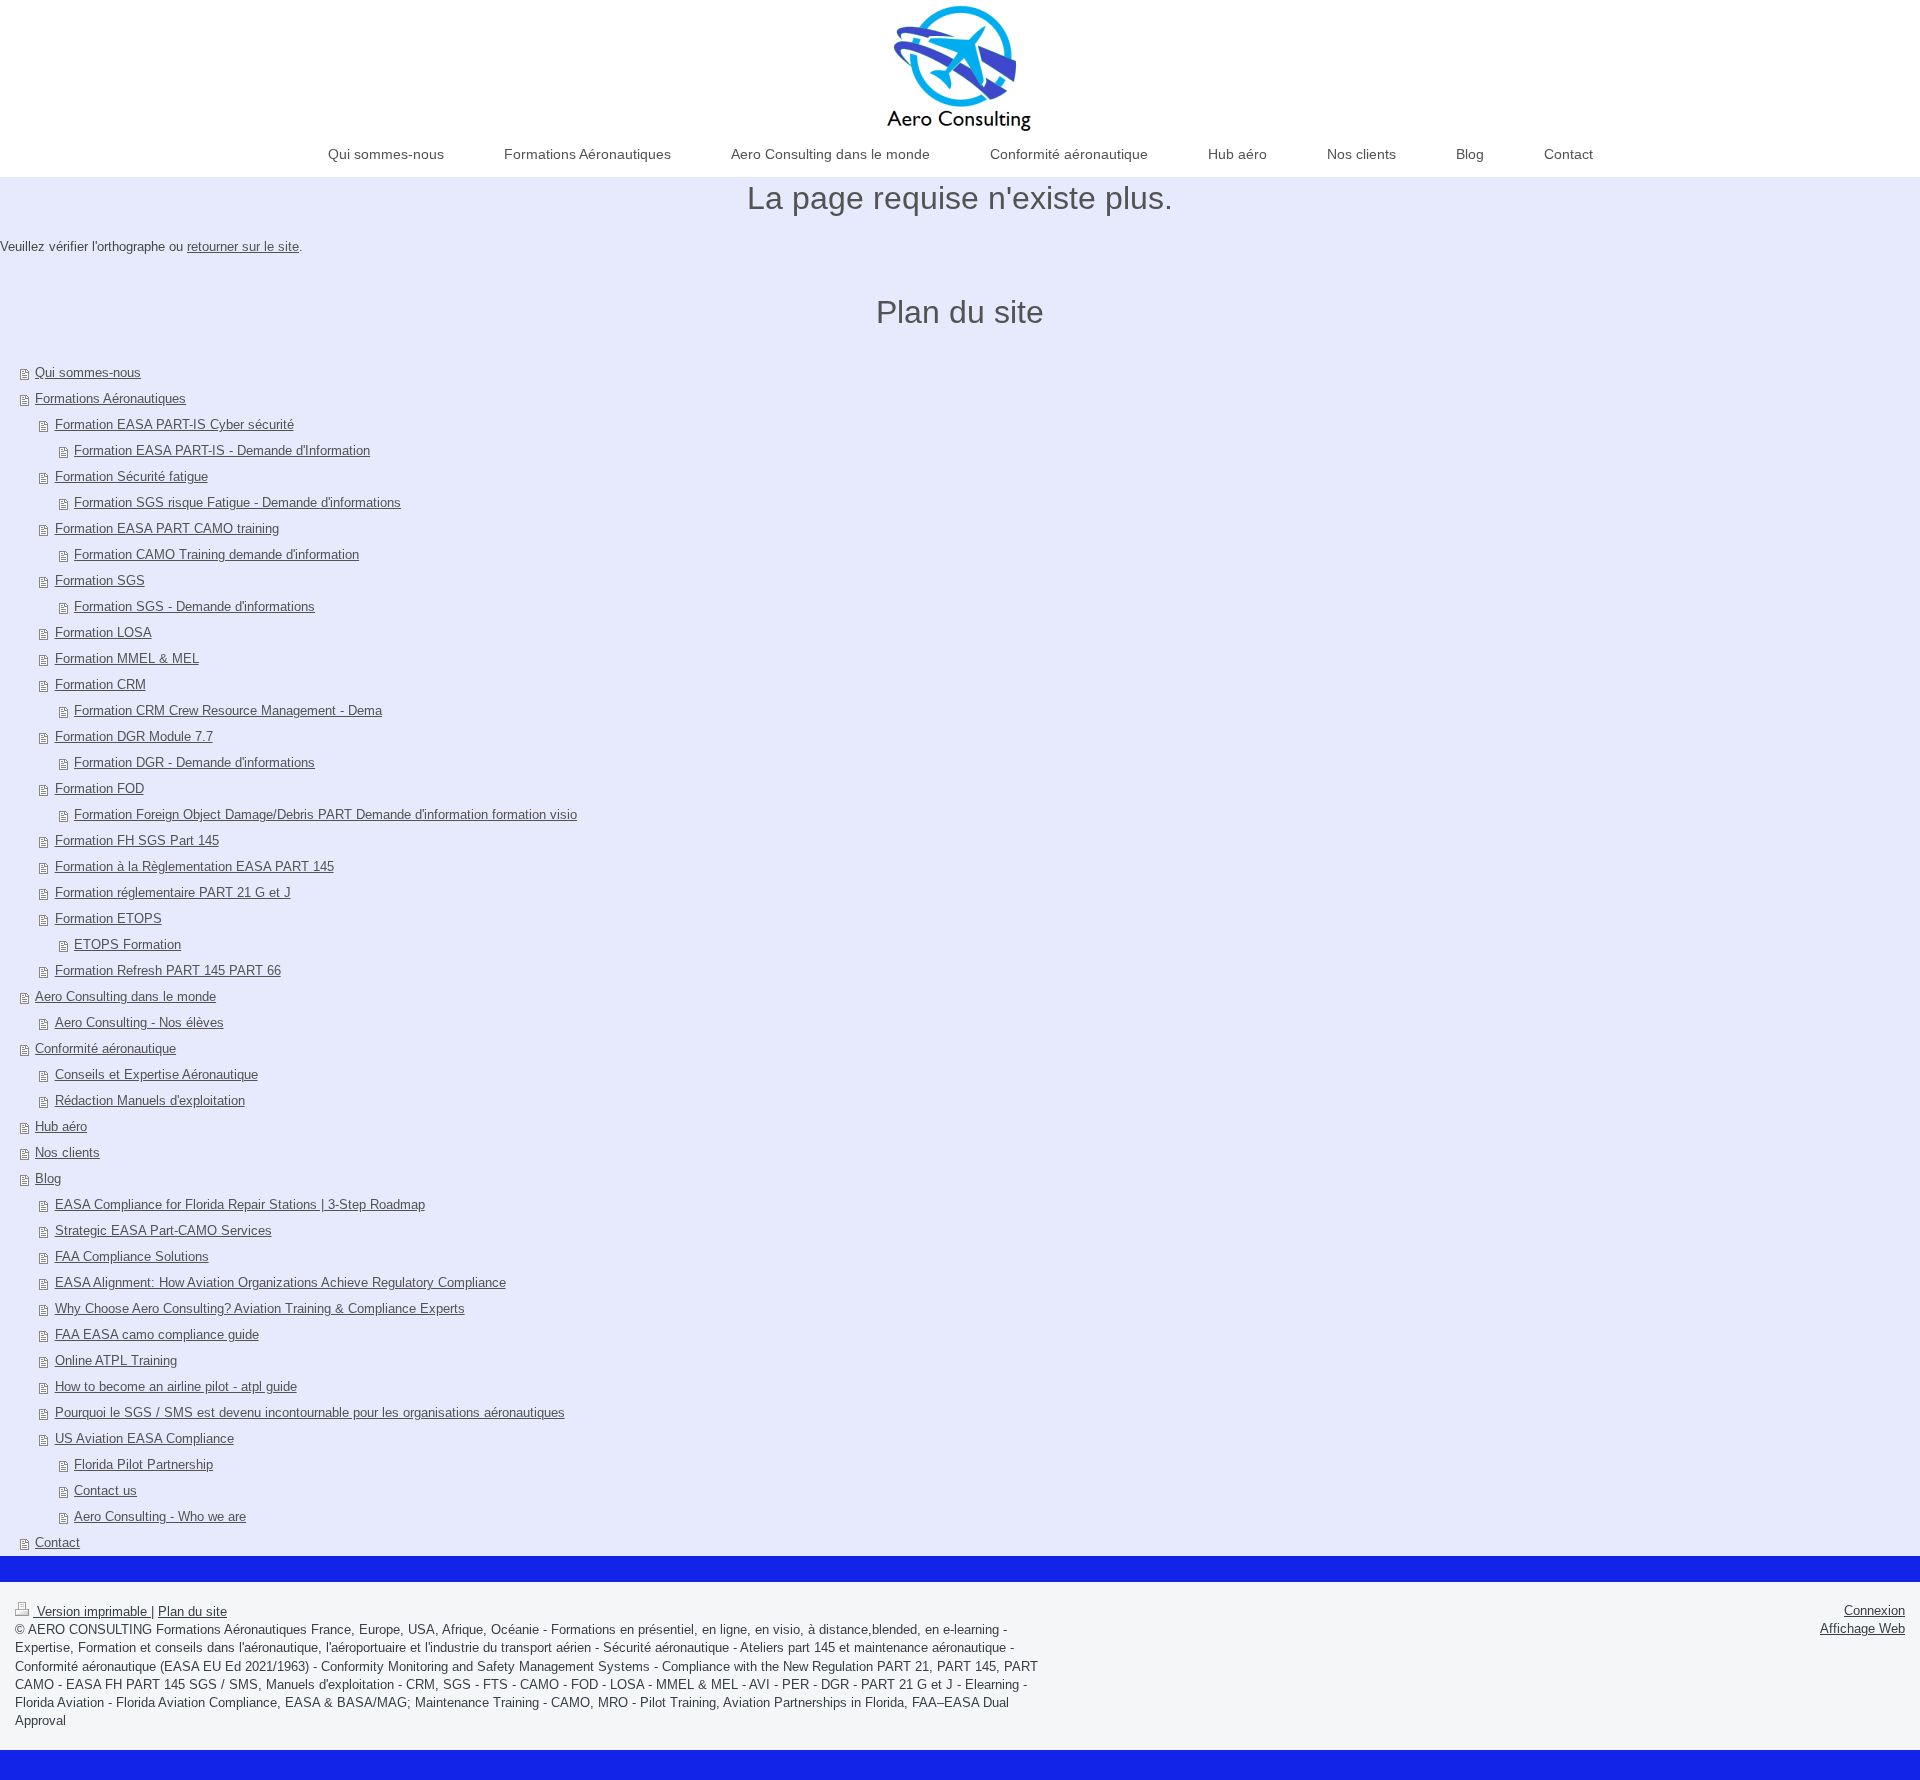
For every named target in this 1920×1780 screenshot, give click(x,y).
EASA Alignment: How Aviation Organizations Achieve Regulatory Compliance (280, 1282)
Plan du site (192, 1611)
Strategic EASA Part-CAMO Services (163, 1230)
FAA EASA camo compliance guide (157, 1334)
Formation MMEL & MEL (127, 658)
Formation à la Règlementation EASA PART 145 (194, 866)
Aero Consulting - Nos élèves (139, 1022)
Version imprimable (92, 1611)
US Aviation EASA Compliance (144, 1438)
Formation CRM (100, 684)
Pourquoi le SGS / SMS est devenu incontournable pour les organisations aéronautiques (310, 1412)
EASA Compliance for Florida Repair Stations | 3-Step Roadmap (240, 1204)
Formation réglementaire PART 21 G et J (173, 892)
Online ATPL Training (116, 1360)
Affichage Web (1862, 1628)
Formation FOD (99, 788)
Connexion (1874, 1610)
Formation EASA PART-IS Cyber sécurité (174, 424)
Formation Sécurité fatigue (131, 476)
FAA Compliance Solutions (132, 1256)
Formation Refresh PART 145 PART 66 (168, 970)
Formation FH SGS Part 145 (137, 840)
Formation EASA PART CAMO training (167, 528)
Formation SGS (100, 580)
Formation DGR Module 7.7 (134, 736)
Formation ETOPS (108, 918)
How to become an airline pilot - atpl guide (176, 1386)
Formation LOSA (103, 632)
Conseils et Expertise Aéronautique (156, 1074)
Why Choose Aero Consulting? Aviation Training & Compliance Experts (260, 1308)
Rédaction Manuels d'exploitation (150, 1100)
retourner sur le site (243, 246)
